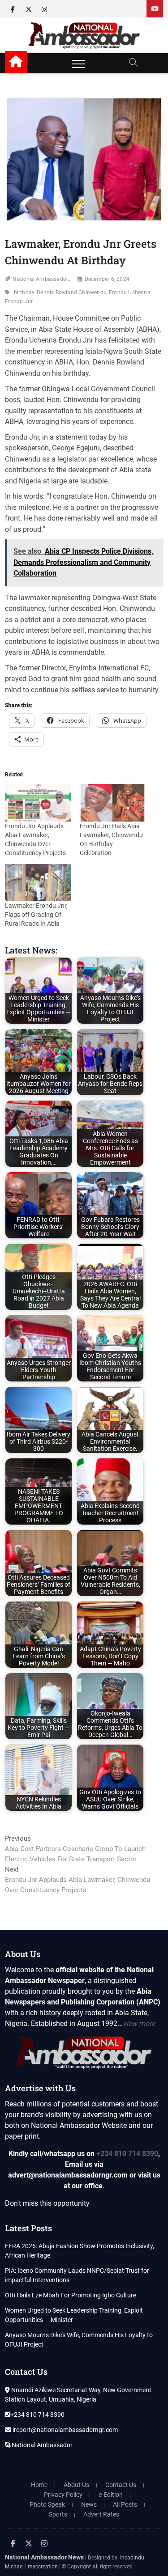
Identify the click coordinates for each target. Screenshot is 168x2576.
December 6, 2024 (107, 279)
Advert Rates (101, 2514)
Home (39, 2485)
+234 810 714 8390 (127, 2154)
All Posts (125, 2504)
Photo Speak (47, 2504)
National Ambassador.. (41, 279)
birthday (24, 292)
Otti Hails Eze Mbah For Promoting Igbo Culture (71, 2295)
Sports (58, 2514)
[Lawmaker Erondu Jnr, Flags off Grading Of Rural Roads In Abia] (38, 883)
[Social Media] (155, 9)
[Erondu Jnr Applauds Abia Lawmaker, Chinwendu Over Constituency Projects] (38, 803)
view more (139, 2023)
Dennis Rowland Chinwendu (72, 292)
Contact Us (121, 2485)
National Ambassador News (44, 2557)
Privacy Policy (63, 2495)
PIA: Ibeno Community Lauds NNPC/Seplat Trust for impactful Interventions (77, 2275)
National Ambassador (41, 2445)
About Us (76, 2485)
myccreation (43, 2567)
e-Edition (111, 2495)
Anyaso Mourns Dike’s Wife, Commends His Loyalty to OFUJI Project (79, 2340)
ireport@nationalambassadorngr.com (65, 2430)
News (89, 2504)
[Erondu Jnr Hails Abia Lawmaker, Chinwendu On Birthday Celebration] (112, 803)
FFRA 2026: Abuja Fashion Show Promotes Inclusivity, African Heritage (80, 2251)
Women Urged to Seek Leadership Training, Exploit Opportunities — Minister (74, 2315)
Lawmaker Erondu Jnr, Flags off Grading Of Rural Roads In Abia (36, 915)
